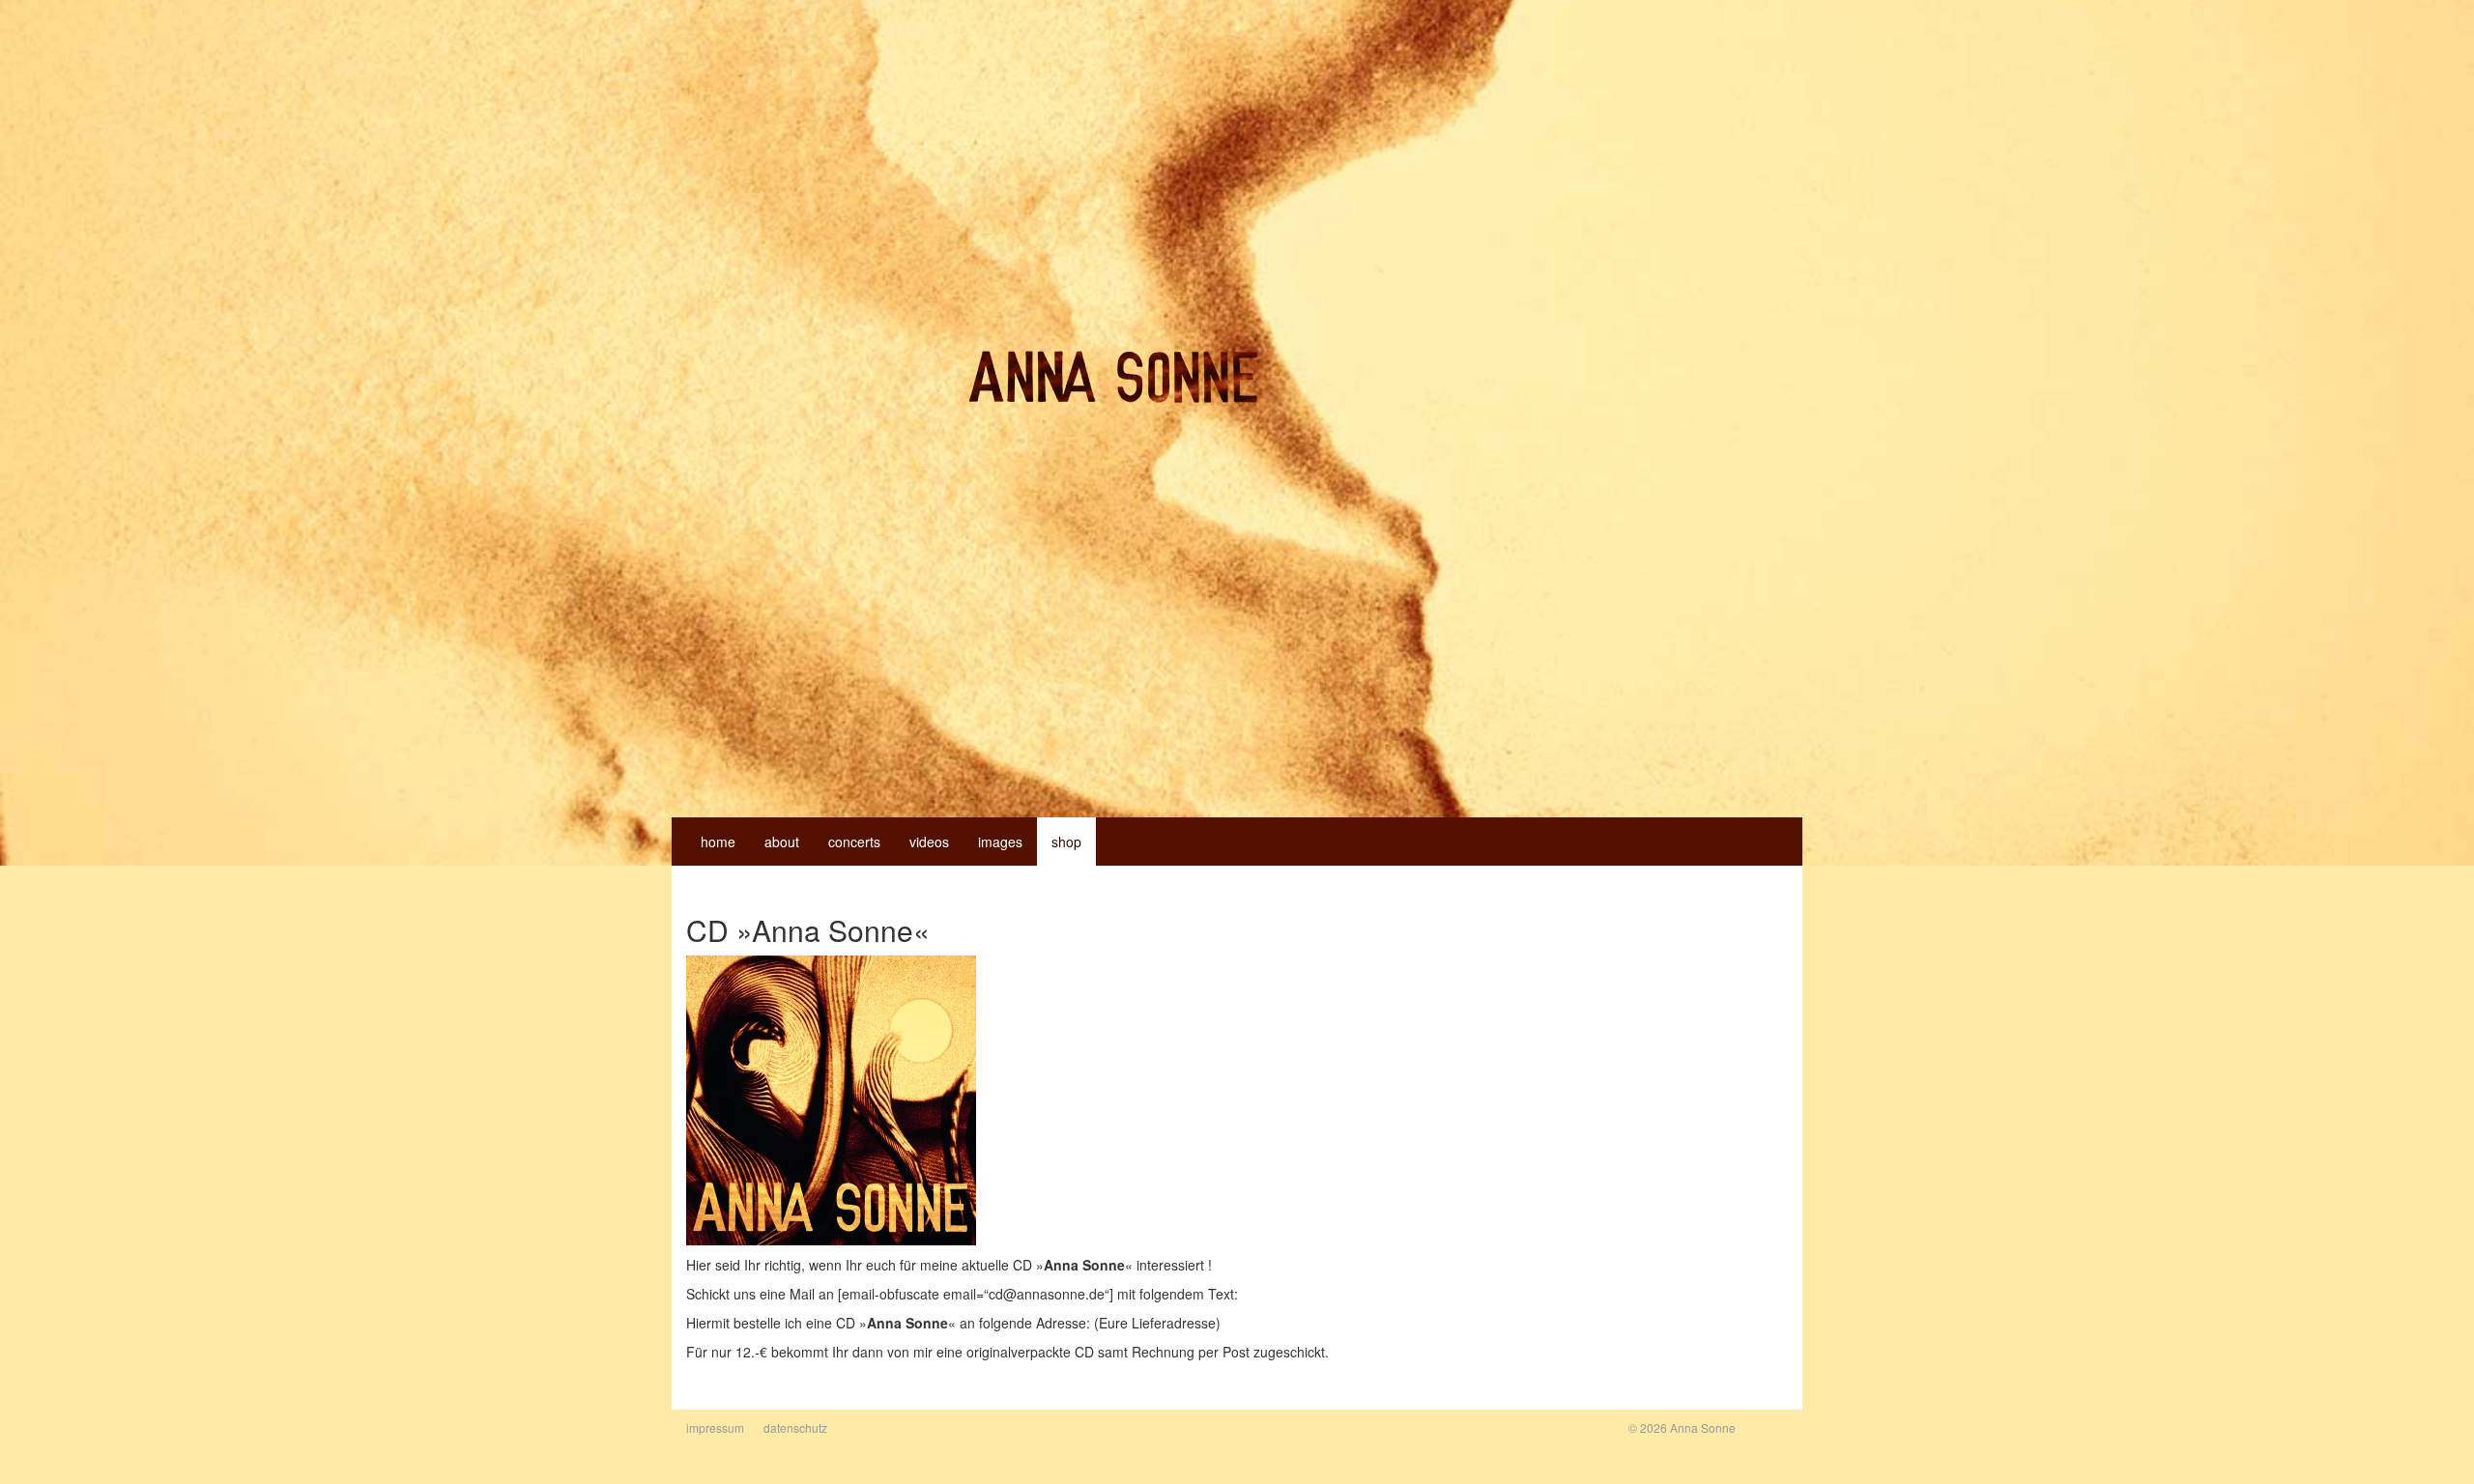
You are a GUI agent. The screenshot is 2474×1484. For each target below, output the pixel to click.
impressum (715, 1427)
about (782, 842)
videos (929, 842)
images (1000, 842)
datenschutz (795, 1427)
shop (1066, 842)
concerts (854, 842)
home (718, 842)
